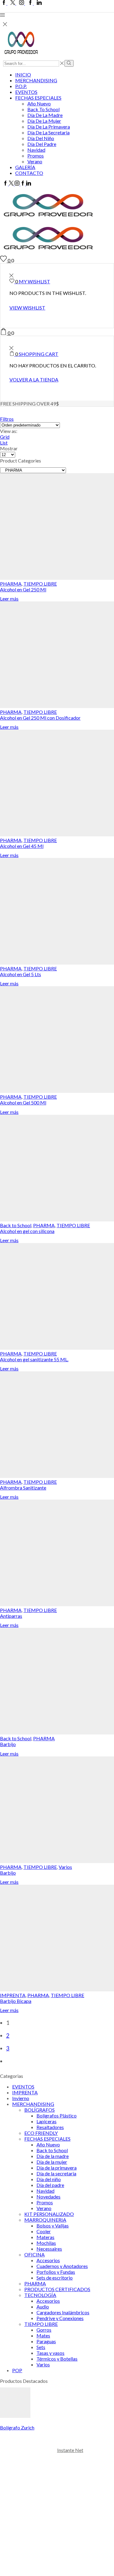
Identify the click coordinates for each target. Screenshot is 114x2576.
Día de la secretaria (48, 132)
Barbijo (8, 1744)
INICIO (23, 74)
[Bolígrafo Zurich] (15, 2416)
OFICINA (35, 2254)
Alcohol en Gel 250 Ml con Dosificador (40, 718)
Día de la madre (45, 115)
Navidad (36, 150)
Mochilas (46, 2243)
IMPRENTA (13, 1995)
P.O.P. (21, 86)
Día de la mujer (44, 121)
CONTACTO (29, 173)
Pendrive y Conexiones (60, 2318)
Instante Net (70, 2450)
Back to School (43, 109)
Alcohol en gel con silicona (27, 1231)
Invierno (21, 2098)
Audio (43, 2307)
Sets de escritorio (55, 2278)
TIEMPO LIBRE (40, 584)
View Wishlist (27, 308)
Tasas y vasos (50, 2353)
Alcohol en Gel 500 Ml (23, 1102)
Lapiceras (47, 2121)
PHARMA (11, 584)
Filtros (7, 419)
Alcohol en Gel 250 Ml (23, 589)
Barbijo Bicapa (16, 2001)
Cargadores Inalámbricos (63, 2312)
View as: (9, 431)
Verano (35, 161)
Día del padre (42, 144)
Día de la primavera (49, 127)
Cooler (44, 2231)
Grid (5, 437)
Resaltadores (50, 2127)
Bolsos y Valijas (53, 2225)
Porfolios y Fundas (56, 2272)
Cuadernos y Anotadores (62, 2266)
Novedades (48, 2197)
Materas (45, 2237)
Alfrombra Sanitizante (23, 1488)
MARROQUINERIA (45, 2220)
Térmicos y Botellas (57, 2359)
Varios (65, 1867)
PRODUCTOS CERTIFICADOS (57, 2289)
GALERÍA (25, 167)
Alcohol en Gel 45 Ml (22, 846)
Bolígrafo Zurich (17, 2427)
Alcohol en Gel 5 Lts (21, 974)
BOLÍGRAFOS (40, 2110)
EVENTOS (26, 92)
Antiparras (11, 1616)
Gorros (44, 2330)
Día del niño (41, 138)
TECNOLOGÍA (40, 2295)
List (4, 443)
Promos (36, 156)
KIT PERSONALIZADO (49, 2214)
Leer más (9, 599)
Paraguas (46, 2341)
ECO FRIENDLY (41, 2133)
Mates (43, 2335)
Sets (41, 2347)
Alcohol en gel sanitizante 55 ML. (34, 1359)
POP (17, 2370)
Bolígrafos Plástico (57, 2115)
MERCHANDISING (36, 80)
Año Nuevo (39, 103)
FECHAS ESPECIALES (38, 98)
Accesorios (48, 2260)
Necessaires (49, 2249)
